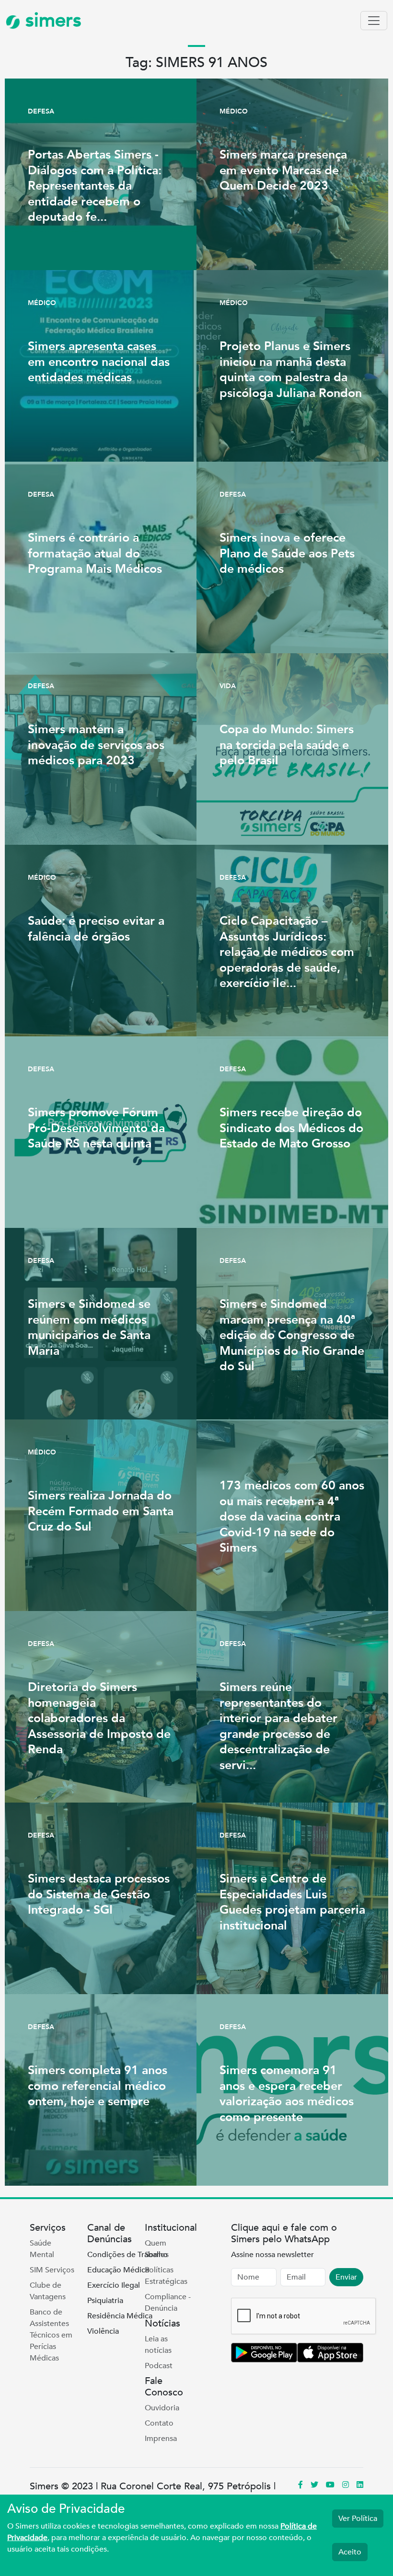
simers (51, 20)
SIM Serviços (52, 2270)
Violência (103, 2331)
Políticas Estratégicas (166, 2276)
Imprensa (161, 2439)
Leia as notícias (158, 2345)
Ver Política (358, 2519)
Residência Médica (120, 2316)
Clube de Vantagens (48, 2291)
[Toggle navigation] (374, 21)
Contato (159, 2423)
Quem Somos (157, 2249)
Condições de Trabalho (127, 2255)
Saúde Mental (42, 2249)
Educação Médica (118, 2270)
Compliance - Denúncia (168, 2303)
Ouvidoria (162, 2408)
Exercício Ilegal (114, 2285)
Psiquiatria (105, 2301)
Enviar (346, 2277)
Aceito (350, 2552)
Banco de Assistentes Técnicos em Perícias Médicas (51, 2335)
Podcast (159, 2366)
